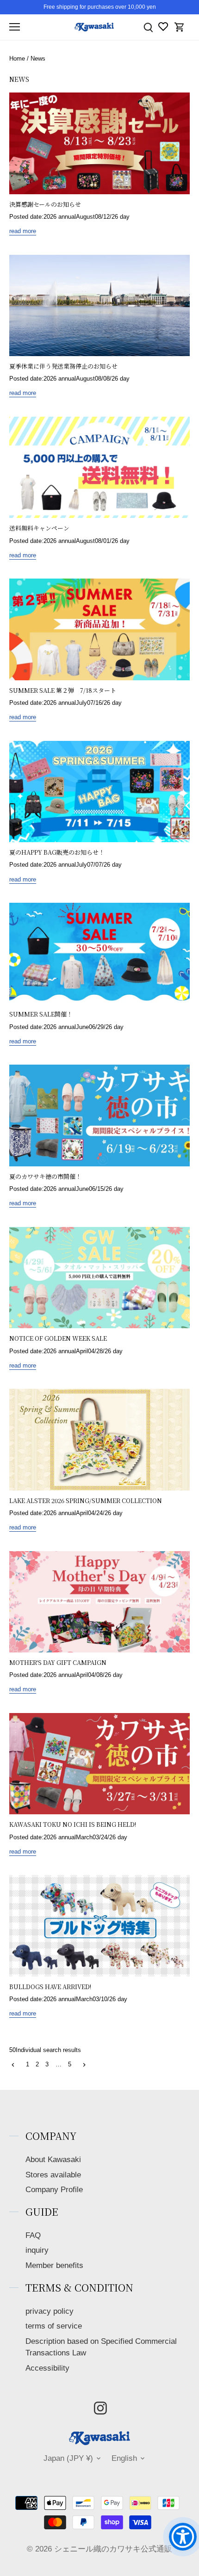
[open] (15, 27)
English (124, 2458)
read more (23, 231)
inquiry (37, 2250)
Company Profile (54, 2190)
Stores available (53, 2175)
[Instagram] (100, 2408)
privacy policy (50, 2311)
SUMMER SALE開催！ (41, 1014)
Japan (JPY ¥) (68, 2458)
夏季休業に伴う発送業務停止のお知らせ (63, 366)
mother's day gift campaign (58, 1662)
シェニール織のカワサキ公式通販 (113, 2549)
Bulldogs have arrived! (50, 1987)
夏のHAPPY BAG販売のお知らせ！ (57, 852)
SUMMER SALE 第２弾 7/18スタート (63, 690)
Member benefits (54, 2265)
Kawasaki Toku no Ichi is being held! (73, 1824)
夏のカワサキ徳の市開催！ (45, 1176)
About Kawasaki (53, 2160)
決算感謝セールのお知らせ (45, 204)
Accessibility (47, 2368)
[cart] (180, 27)
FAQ (33, 2235)
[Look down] (148, 27)
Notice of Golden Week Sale (58, 1338)
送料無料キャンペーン (39, 528)
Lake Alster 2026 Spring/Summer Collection (86, 1501)
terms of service (54, 2326)
